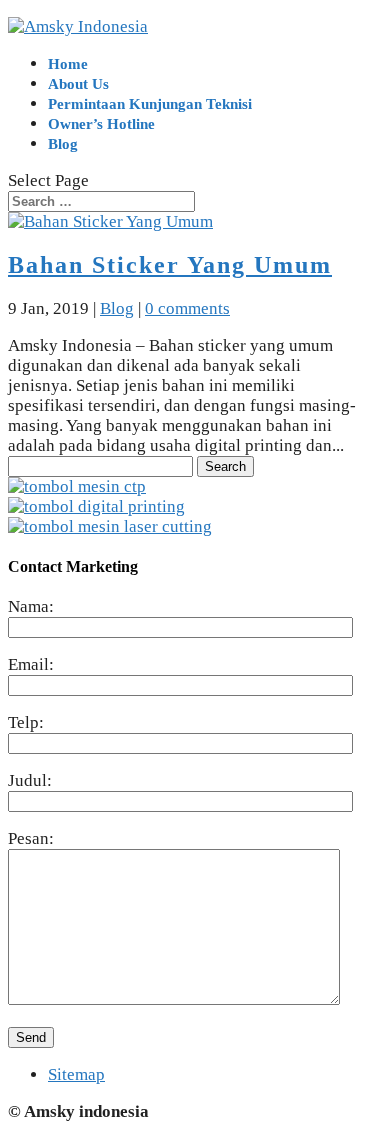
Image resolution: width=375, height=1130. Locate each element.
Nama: (31, 606)
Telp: (26, 722)
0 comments (187, 308)
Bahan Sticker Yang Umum (170, 265)
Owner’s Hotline (101, 124)
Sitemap (76, 1074)
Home (68, 64)
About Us (78, 84)
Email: (31, 664)
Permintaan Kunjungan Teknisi (150, 104)
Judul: (30, 780)
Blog (63, 144)
